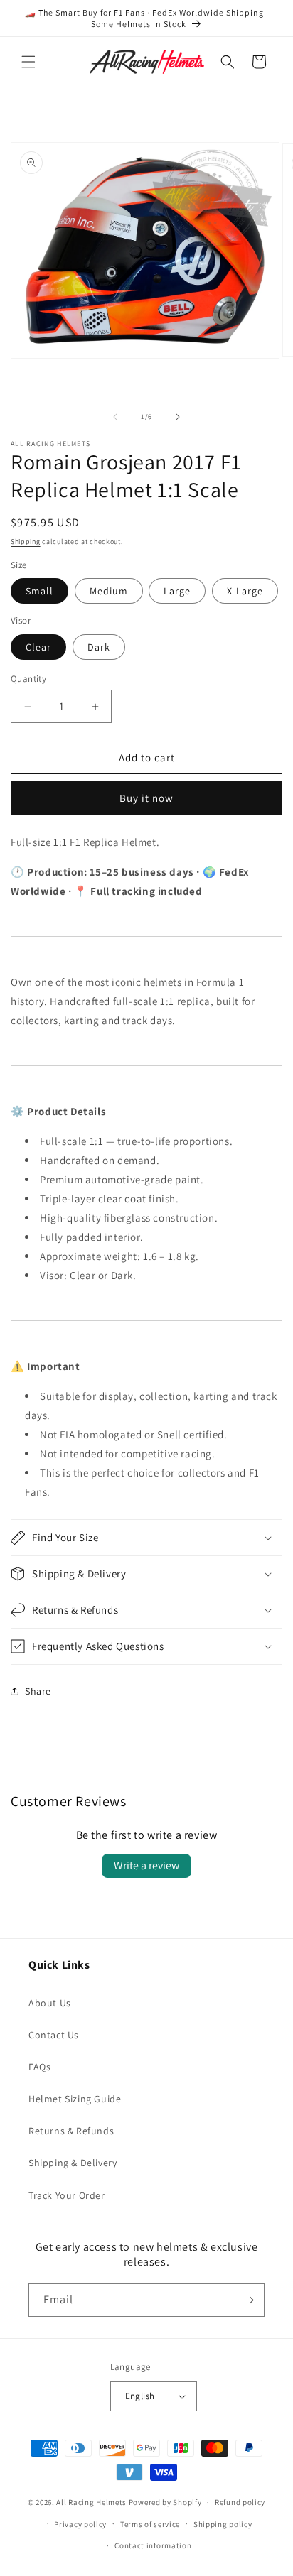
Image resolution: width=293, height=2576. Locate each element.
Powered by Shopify (165, 2502)
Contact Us (54, 2035)
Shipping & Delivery (73, 2163)
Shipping (26, 542)
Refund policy (240, 2502)
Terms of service (150, 2524)
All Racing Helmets (91, 2502)
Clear (38, 647)
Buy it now (146, 798)
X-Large (245, 591)
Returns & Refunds (71, 2131)
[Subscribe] (248, 2300)
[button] (28, 62)
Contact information (153, 2545)
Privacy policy (80, 2524)
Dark (99, 647)
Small (39, 591)
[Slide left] (115, 417)
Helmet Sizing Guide (75, 2099)
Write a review (146, 1865)
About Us (50, 2003)
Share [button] (38, 1691)
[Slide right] (178, 417)
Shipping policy (223, 2524)
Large (177, 591)
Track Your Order (67, 2195)
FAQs (39, 2067)
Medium (109, 591)
